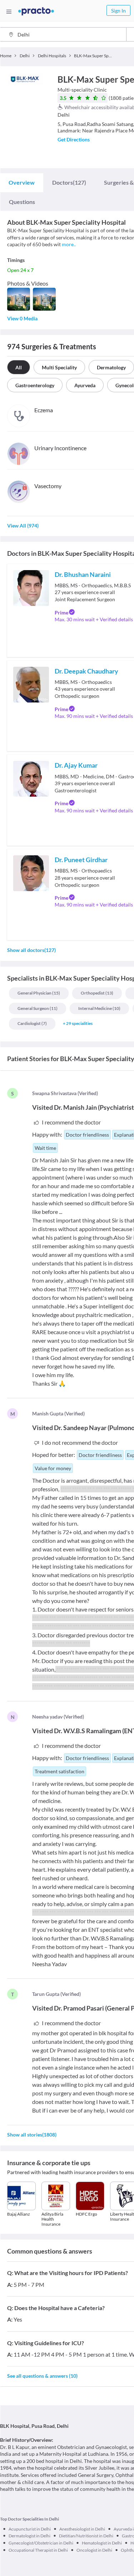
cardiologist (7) (32, 1023)
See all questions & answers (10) (42, 2376)
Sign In (118, 11)
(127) (69, 182)
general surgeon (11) (38, 1008)
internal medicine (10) (99, 1008)
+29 (78, 1023)
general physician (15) (39, 993)
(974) (23, 526)
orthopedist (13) (97, 993)
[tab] (22, 183)
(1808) (32, 2135)
